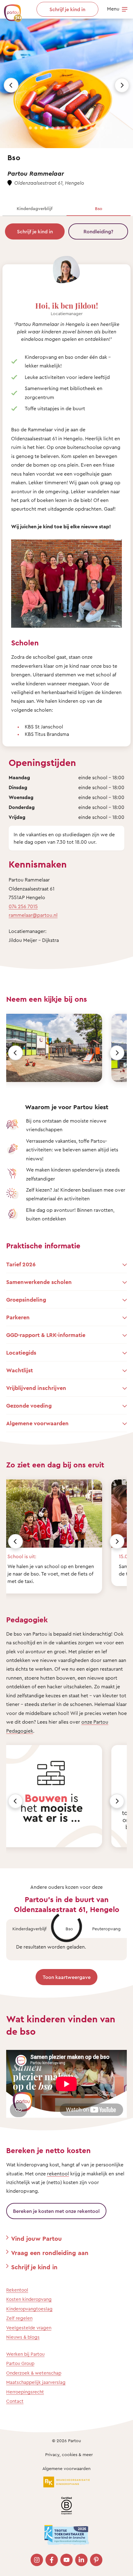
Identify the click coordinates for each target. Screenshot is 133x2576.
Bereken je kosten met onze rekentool (56, 2211)
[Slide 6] (58, 128)
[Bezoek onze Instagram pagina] (37, 2560)
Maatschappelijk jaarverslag (36, 2382)
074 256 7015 (23, 906)
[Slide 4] (47, 128)
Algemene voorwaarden (66, 2468)
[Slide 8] (69, 128)
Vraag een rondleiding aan (50, 2253)
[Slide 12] (92, 128)
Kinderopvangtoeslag (29, 2309)
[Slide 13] (97, 128)
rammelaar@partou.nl (33, 915)
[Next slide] (122, 85)
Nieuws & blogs (23, 2337)
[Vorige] (15, 1053)
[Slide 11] (86, 128)
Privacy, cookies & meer (69, 2454)
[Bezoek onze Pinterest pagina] (96, 2560)
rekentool (58, 2174)
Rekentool (17, 2290)
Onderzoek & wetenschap (34, 2373)
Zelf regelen (19, 2318)
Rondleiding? (98, 231)
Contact (15, 2401)
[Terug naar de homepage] (10, 10)
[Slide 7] (64, 128)
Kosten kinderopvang (29, 2299)
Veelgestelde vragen (29, 2328)
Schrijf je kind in (35, 231)
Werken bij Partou (25, 2354)
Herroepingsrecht (25, 2392)
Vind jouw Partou (36, 2238)
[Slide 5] (53, 128)
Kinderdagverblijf (35, 208)
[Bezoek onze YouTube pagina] (66, 2560)
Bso (99, 208)
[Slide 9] (75, 128)
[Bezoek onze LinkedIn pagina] (81, 2560)
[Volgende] (117, 1053)
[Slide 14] (103, 128)
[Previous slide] (11, 85)
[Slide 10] (80, 128)
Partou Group (20, 2363)
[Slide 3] (41, 128)
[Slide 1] (30, 128)
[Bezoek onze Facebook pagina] (52, 2560)
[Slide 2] (36, 128)
